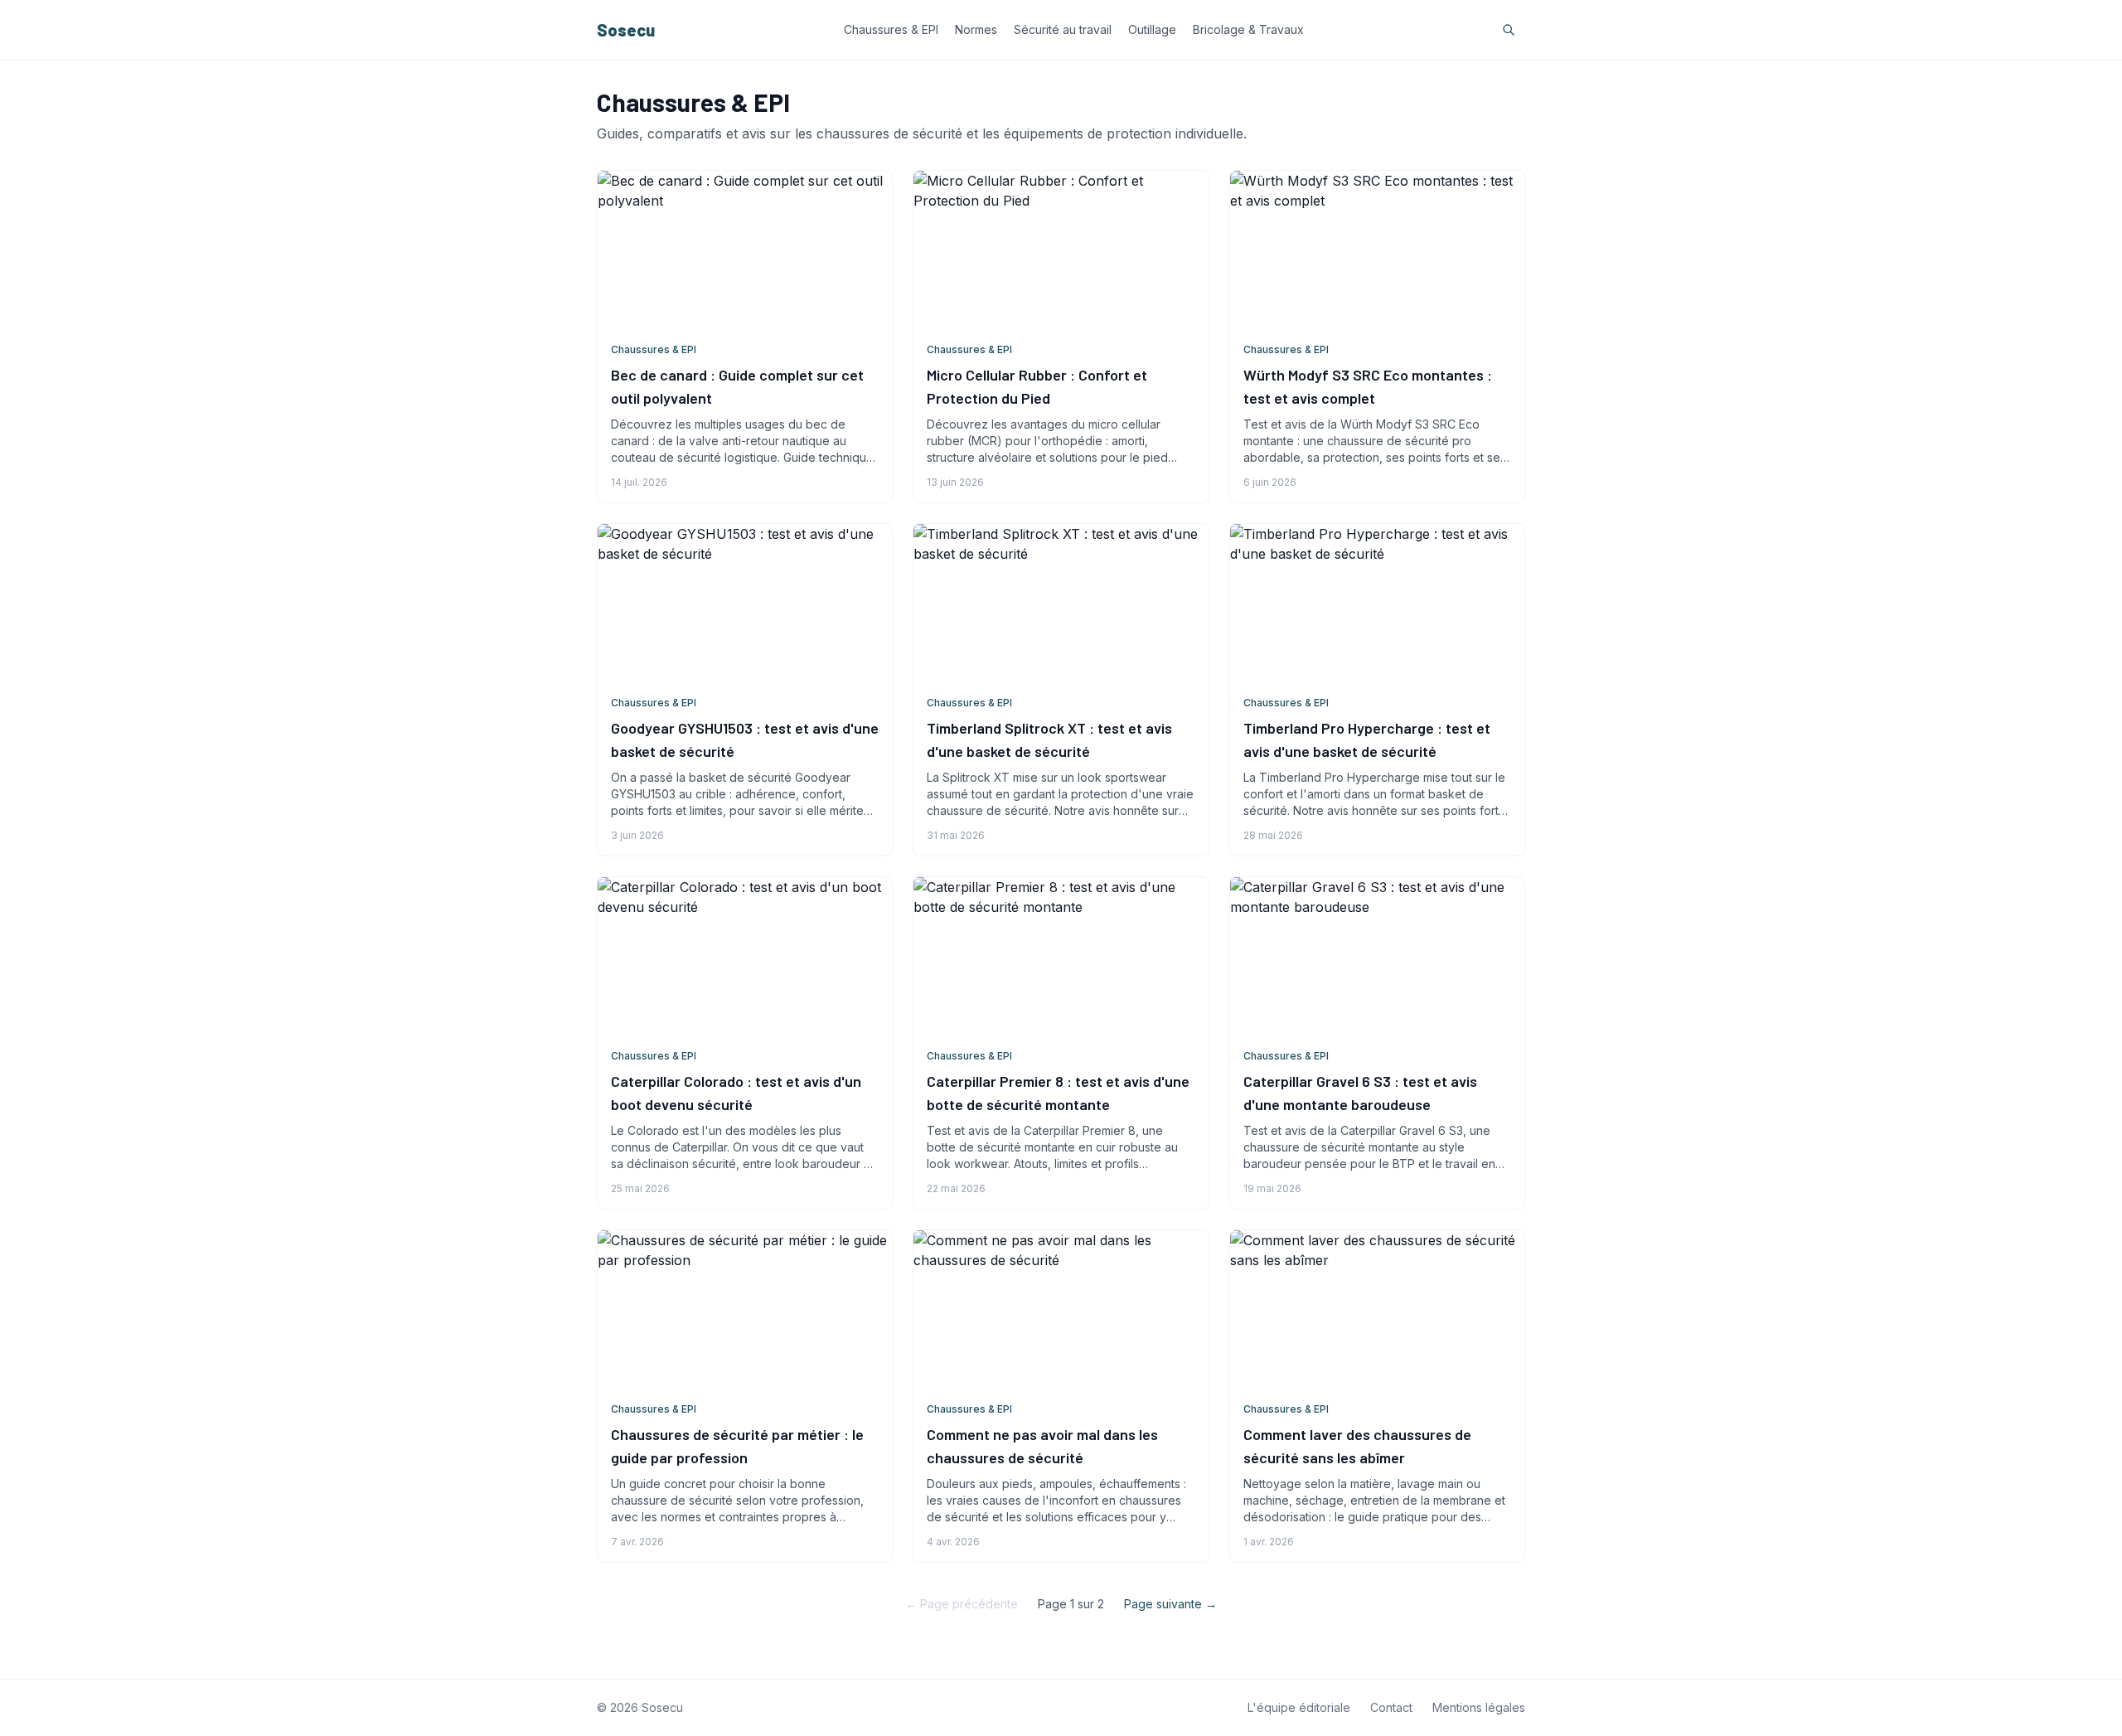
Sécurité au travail (1063, 29)
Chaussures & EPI (891, 29)
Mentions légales (1479, 1707)
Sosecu (626, 30)
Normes (976, 29)
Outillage (1152, 29)
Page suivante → (1170, 1604)
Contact (1391, 1707)
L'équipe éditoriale (1299, 1707)
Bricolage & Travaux (1248, 29)
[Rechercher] (1509, 30)
